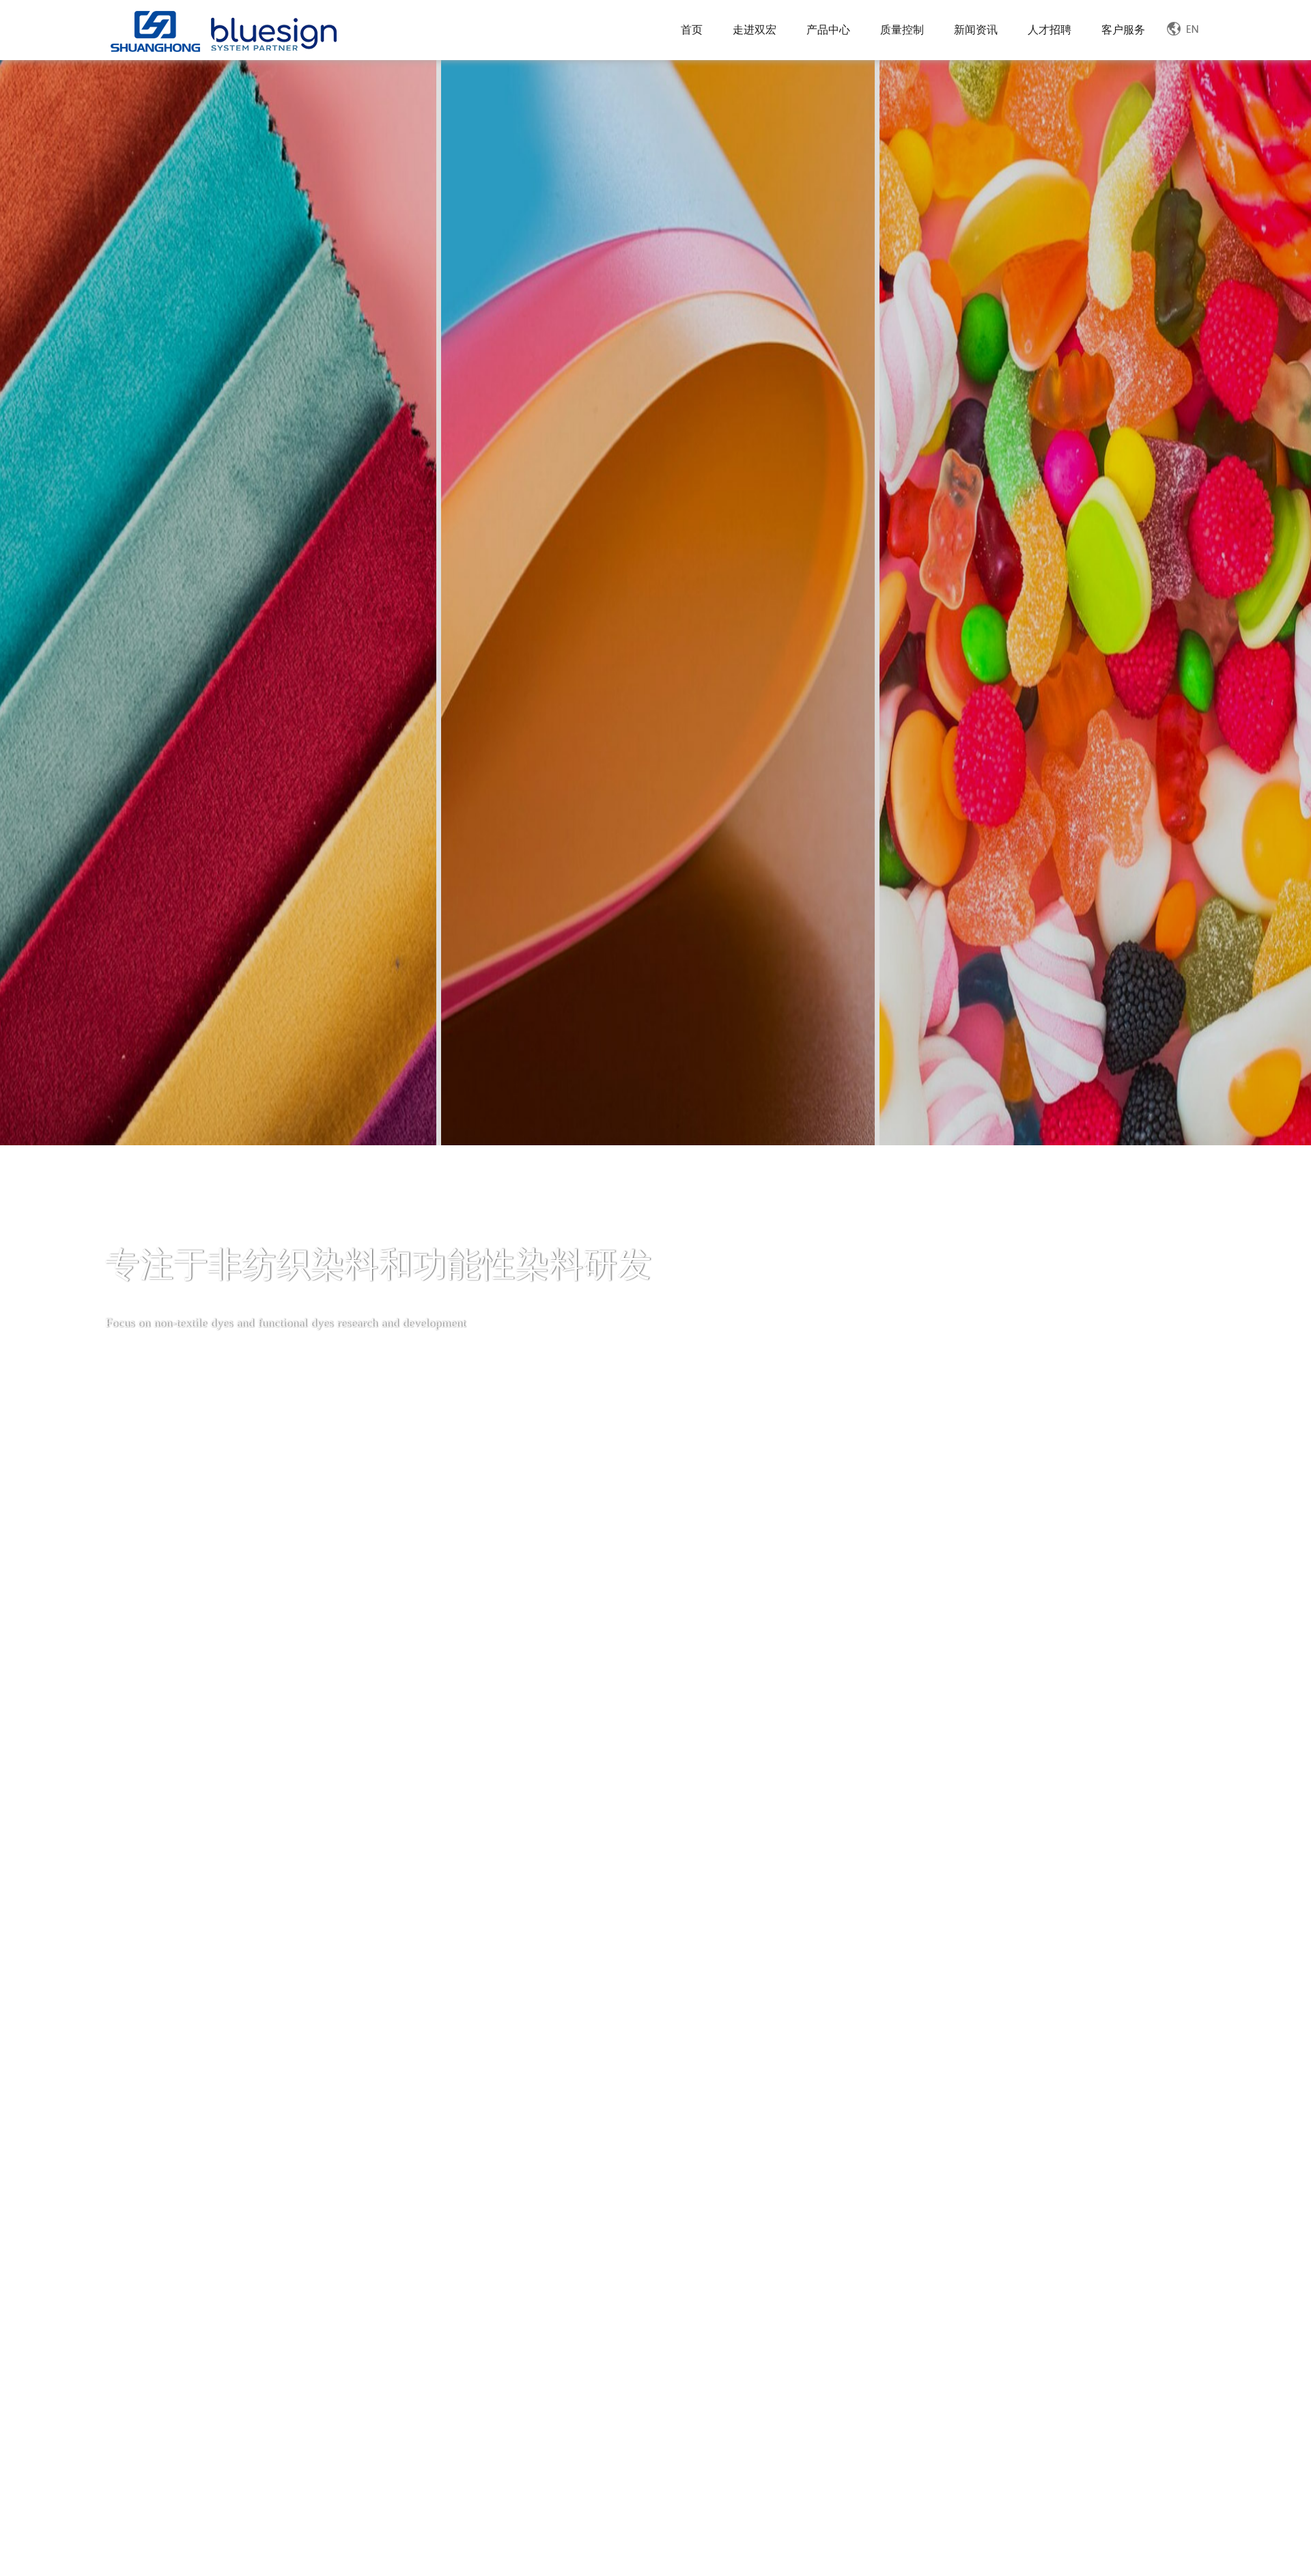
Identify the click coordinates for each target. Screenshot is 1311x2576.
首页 (692, 30)
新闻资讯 (976, 30)
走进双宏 (755, 30)
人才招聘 (1049, 30)
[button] (618, 2433)
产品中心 (828, 30)
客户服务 (1123, 30)
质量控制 (902, 30)
